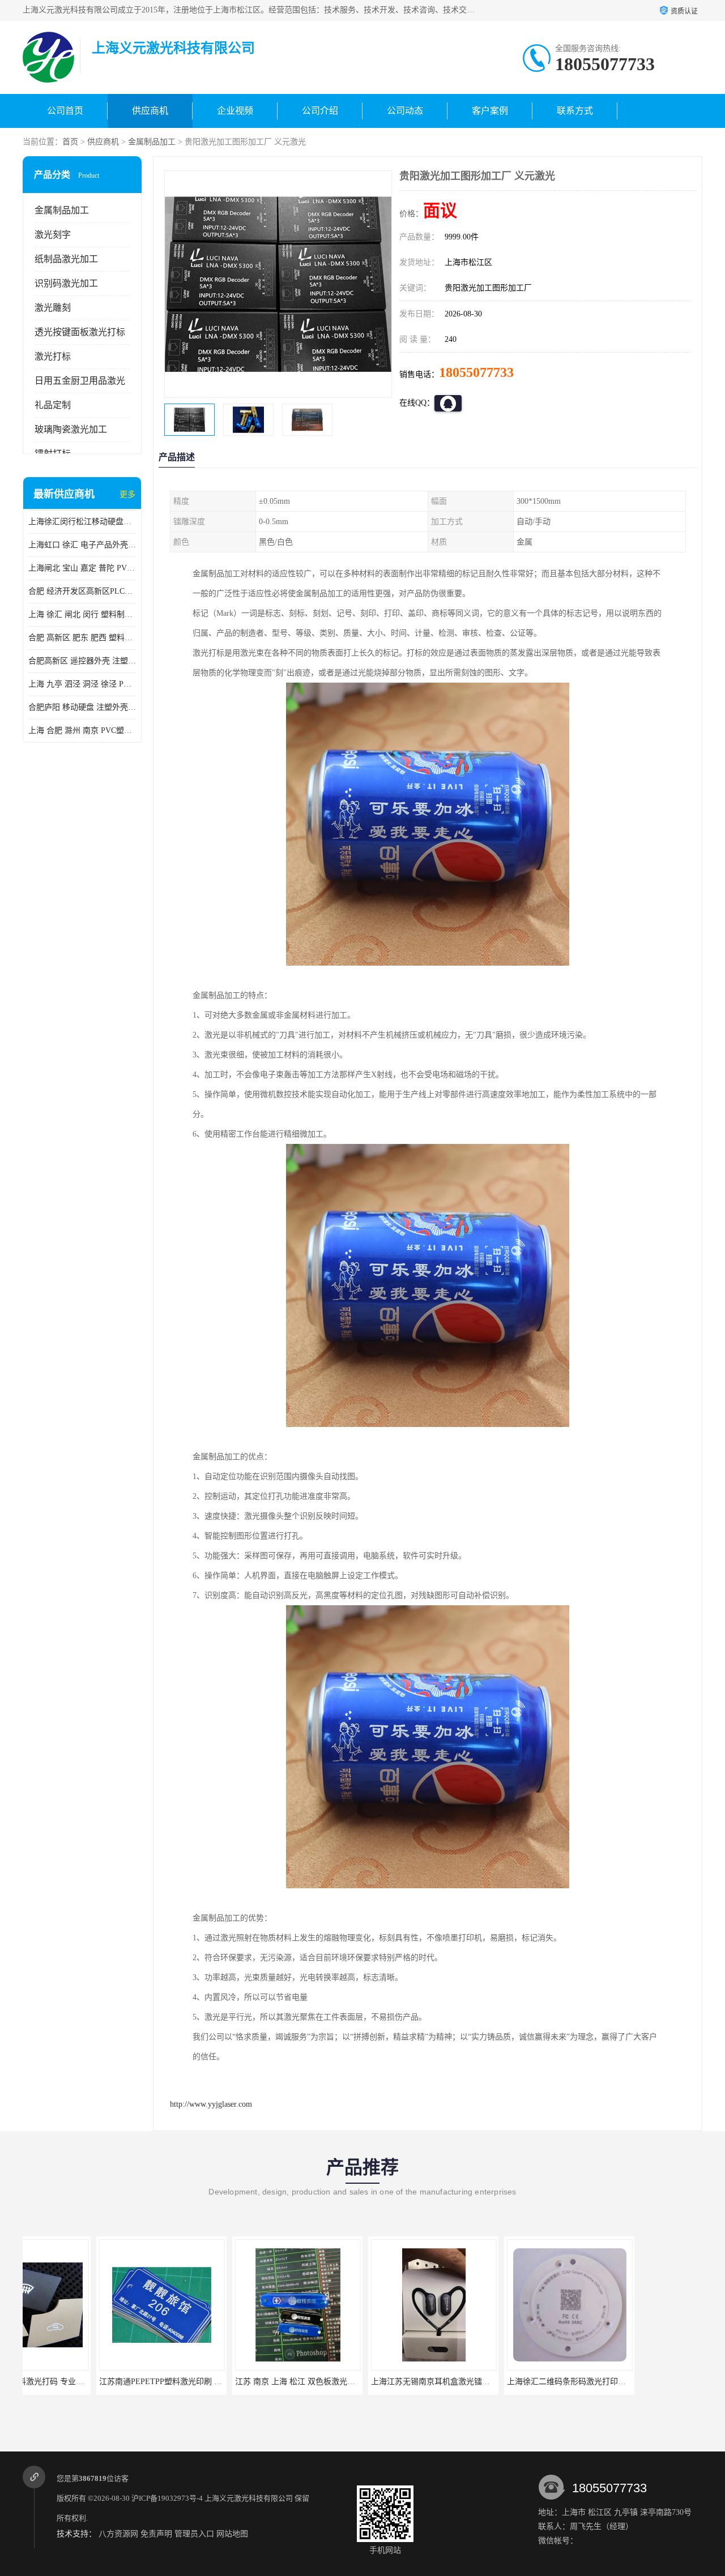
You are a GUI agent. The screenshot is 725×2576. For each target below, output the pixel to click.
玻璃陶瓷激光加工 (71, 429)
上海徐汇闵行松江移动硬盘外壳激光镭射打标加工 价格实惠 (82, 522)
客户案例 (490, 111)
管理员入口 (194, 2534)
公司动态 (405, 111)
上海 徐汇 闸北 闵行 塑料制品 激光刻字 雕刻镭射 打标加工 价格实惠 (82, 614)
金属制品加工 (152, 142)
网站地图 (232, 2534)
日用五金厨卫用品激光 (80, 381)
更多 (127, 494)
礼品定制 (53, 405)
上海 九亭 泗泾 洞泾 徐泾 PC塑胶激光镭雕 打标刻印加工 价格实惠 (82, 684)
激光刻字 (53, 235)
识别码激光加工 (66, 283)
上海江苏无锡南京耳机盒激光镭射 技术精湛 (374, 2382)
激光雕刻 (53, 308)
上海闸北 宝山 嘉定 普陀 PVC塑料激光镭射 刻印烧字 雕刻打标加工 (82, 568)
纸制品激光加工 (66, 259)
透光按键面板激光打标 (80, 332)
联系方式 (575, 111)
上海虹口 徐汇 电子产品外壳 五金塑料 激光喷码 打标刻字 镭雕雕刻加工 (82, 545)
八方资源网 (118, 2534)
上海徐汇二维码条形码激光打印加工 (497, 2382)
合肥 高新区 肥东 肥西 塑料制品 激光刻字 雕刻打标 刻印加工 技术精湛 (82, 638)
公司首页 (65, 111)
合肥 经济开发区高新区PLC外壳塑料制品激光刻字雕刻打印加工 (82, 591)
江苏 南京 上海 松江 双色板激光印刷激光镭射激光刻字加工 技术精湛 (282, 2382)
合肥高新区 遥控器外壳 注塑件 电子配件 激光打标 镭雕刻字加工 (82, 661)
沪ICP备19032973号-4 (167, 2498)
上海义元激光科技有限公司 (249, 2498)
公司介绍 (320, 111)
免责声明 (156, 2534)
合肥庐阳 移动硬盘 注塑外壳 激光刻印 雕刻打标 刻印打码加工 (82, 707)
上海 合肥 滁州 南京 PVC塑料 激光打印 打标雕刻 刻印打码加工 (82, 730)
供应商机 (150, 111)
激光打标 (53, 356)
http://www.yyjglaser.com (211, 2104)
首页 (70, 142)
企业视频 (235, 111)
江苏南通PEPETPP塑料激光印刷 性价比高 (99, 2382)
